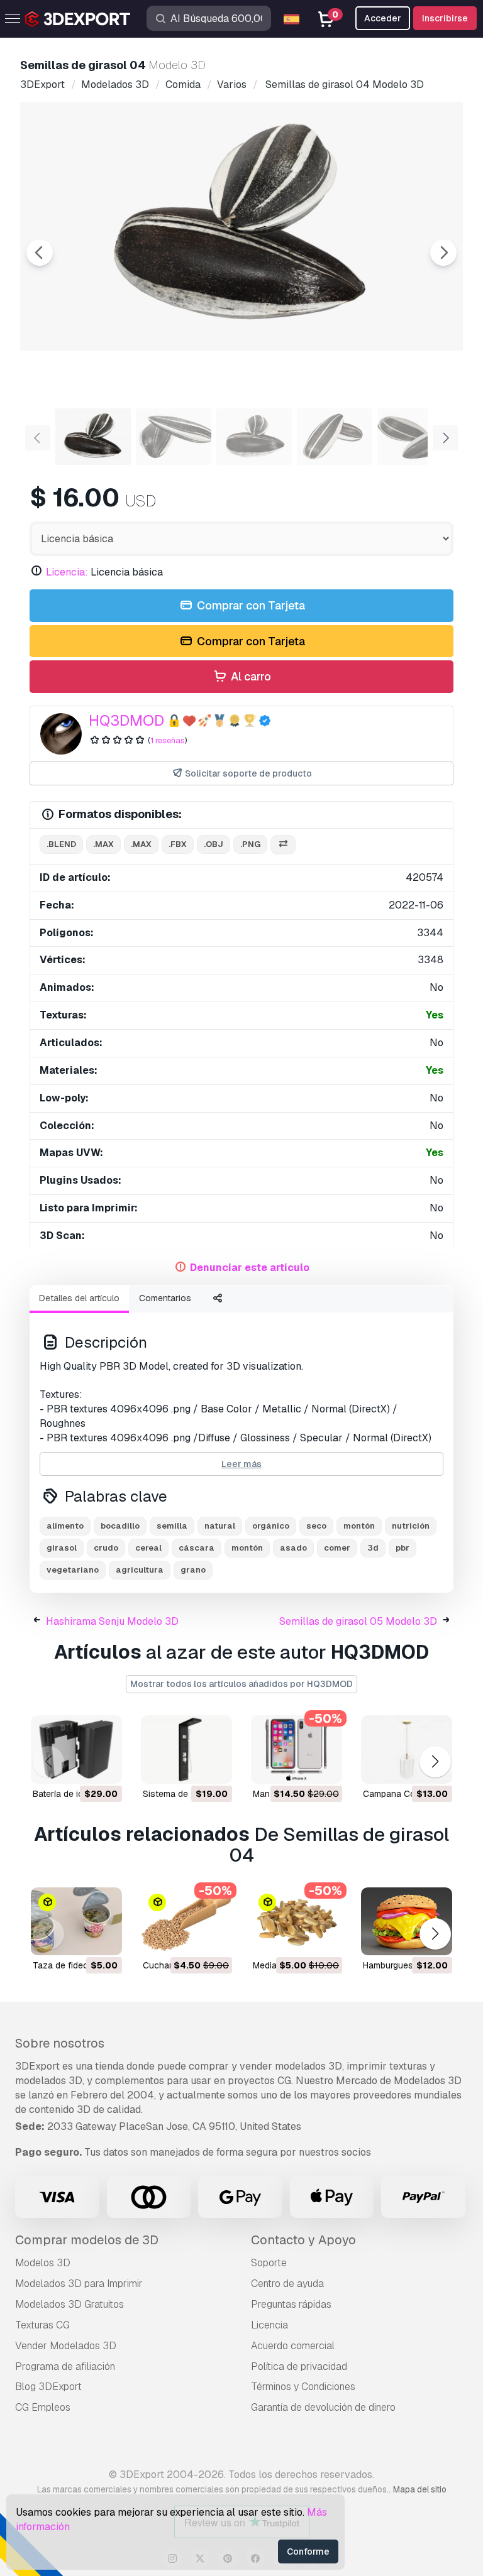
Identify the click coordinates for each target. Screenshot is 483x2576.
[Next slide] (443, 253)
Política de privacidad (299, 2366)
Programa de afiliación (65, 2366)
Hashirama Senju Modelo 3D (112, 1621)
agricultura (140, 1570)
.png (250, 844)
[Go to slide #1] (93, 437)
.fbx (178, 844)
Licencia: (67, 572)
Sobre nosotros (60, 2043)
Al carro (250, 676)
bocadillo (120, 1526)
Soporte (269, 2263)
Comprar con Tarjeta (250, 605)
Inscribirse (445, 18)
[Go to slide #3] (254, 437)
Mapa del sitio (420, 2489)
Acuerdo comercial (293, 2346)
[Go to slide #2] (174, 437)
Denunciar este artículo (250, 1268)
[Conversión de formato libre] (283, 845)
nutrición (411, 1526)
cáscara (197, 1548)
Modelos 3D (43, 2263)
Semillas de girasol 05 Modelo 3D (358, 1621)
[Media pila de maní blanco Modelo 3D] (297, 1922)
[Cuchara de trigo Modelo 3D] (186, 1922)
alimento (65, 1526)
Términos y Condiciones (303, 2387)
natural (220, 1526)
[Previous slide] (40, 253)
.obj (214, 844)
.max (103, 844)
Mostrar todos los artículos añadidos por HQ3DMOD (241, 1684)
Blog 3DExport (48, 2387)
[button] (435, 1762)
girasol (62, 1548)
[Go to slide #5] (415, 437)
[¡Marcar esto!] (104, 1766)
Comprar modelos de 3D (87, 2240)
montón (359, 1526)
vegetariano (73, 1570)
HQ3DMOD (126, 720)
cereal (148, 1548)
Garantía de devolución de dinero (323, 2407)
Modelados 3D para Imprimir (79, 2284)
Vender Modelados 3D (66, 2346)
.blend (61, 844)
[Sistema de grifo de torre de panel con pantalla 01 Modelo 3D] (186, 1749)
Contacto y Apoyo (303, 2240)
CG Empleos (43, 2407)
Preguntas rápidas (291, 2304)
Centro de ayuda (287, 2284)
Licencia (269, 2325)
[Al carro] (78, 1766)
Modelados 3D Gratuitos (69, 2304)
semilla (172, 1526)
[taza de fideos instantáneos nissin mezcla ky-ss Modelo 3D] (76, 1922)
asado (293, 1548)
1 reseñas (168, 740)
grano (193, 1570)
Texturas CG (42, 2325)
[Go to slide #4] (335, 437)
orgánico (271, 1526)
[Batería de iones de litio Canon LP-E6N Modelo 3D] (76, 1749)
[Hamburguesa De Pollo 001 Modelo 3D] (407, 1922)
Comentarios (165, 1298)
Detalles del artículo (79, 1298)
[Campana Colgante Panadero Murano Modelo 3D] (407, 1749)
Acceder (383, 18)
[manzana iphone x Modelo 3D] (297, 1749)
